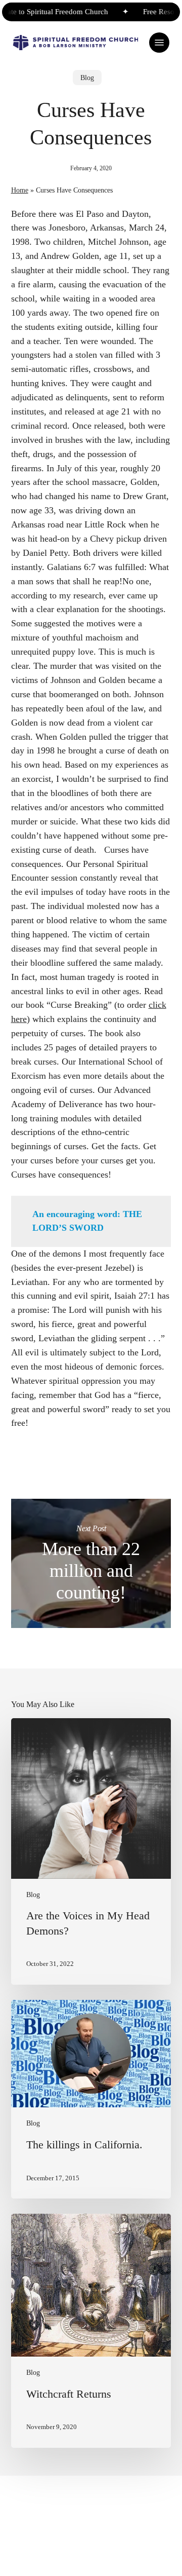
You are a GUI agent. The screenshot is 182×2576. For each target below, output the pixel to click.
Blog (87, 78)
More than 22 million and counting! (91, 1563)
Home (20, 190)
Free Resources (157, 12)
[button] (159, 43)
